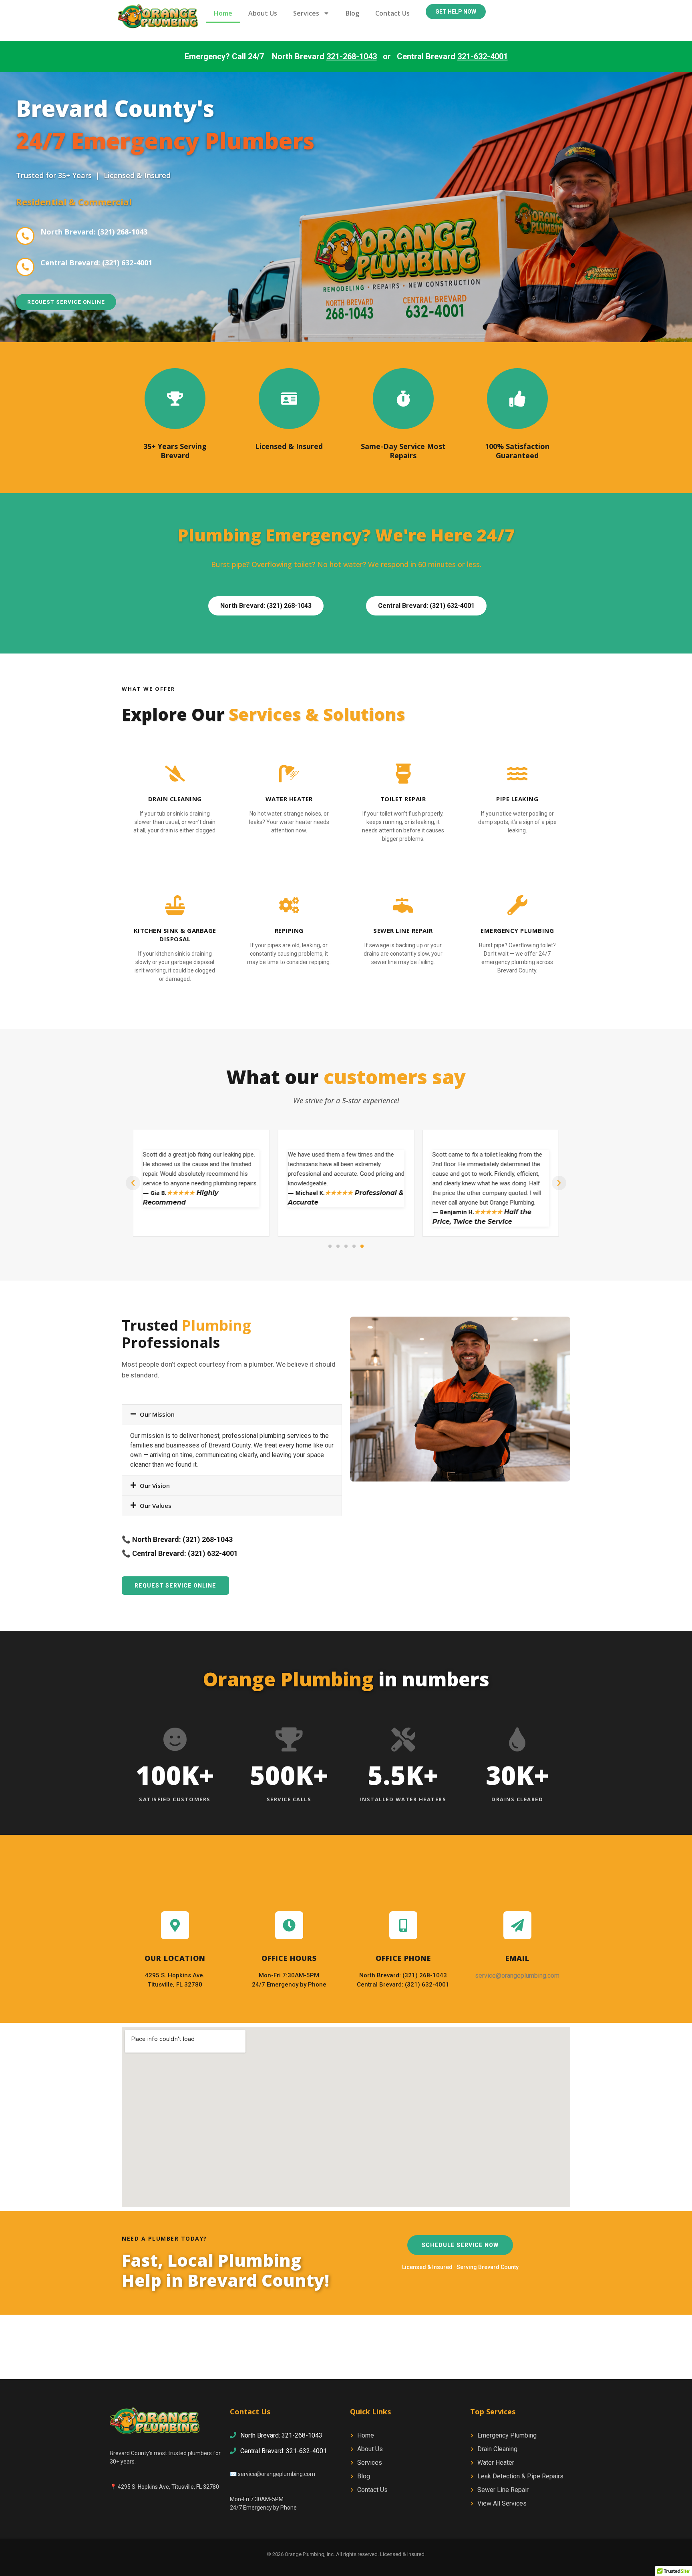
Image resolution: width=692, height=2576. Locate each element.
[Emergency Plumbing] (517, 905)
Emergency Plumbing (517, 930)
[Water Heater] (289, 774)
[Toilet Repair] (403, 774)
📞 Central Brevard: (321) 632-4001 (180, 1553)
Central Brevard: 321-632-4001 (284, 2451)
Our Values (156, 1506)
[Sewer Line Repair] (403, 905)
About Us (263, 13)
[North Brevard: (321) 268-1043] (25, 236)
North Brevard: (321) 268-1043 (94, 232)
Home (223, 13)
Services (306, 13)
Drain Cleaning (175, 799)
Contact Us (392, 13)
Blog (352, 13)
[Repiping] (289, 905)
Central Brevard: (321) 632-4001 (96, 263)
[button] (133, 1183)
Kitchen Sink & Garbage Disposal (175, 935)
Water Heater (289, 799)
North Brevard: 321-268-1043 (281, 2435)
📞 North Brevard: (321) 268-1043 (177, 1539)
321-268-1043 (352, 56)
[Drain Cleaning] (175, 774)
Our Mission (157, 1414)
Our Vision (155, 1485)
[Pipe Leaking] (517, 774)
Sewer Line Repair (403, 930)
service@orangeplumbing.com (277, 2474)
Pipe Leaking (517, 799)
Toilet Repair (403, 799)
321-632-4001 (483, 56)
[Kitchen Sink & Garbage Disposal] (175, 905)
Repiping (289, 930)
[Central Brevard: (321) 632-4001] (25, 267)
